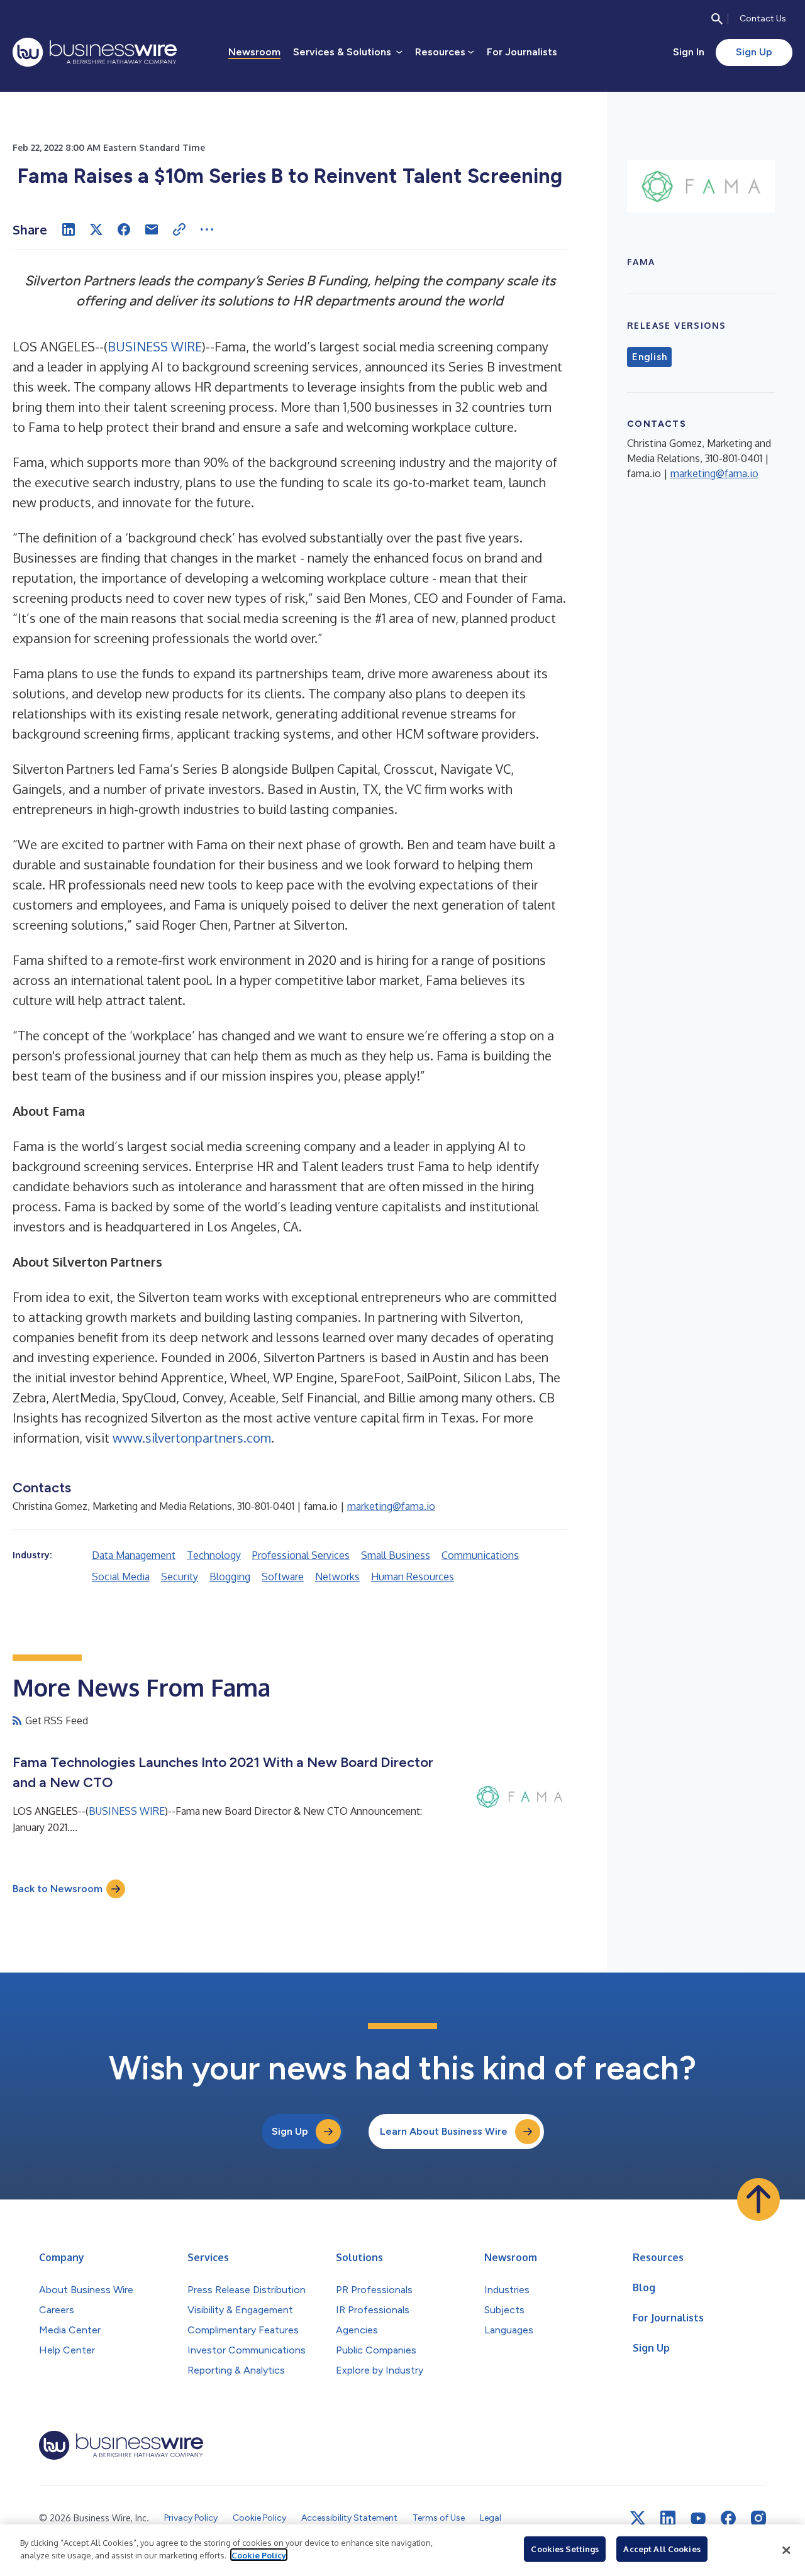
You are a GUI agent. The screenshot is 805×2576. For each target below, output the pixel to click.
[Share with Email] (152, 229)
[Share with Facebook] (124, 229)
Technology (214, 1555)
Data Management (134, 1555)
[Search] (717, 19)
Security (180, 1577)
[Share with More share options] (207, 229)
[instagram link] (758, 2518)
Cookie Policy (259, 2555)
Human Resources (413, 1577)
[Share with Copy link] (179, 229)
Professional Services (301, 1555)
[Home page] (95, 52)
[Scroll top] (758, 2199)
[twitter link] (638, 2518)
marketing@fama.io (391, 1506)
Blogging (230, 1577)
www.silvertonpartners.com (192, 1438)
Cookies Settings (565, 2549)
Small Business (396, 1555)
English (649, 357)
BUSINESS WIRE (155, 346)
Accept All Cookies (662, 2549)
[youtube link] (698, 2518)
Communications (480, 1555)
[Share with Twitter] (96, 229)
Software (283, 1577)
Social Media (121, 1577)
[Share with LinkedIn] (69, 229)
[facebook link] (728, 2518)
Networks (337, 1577)
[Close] (786, 2550)
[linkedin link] (668, 2518)
